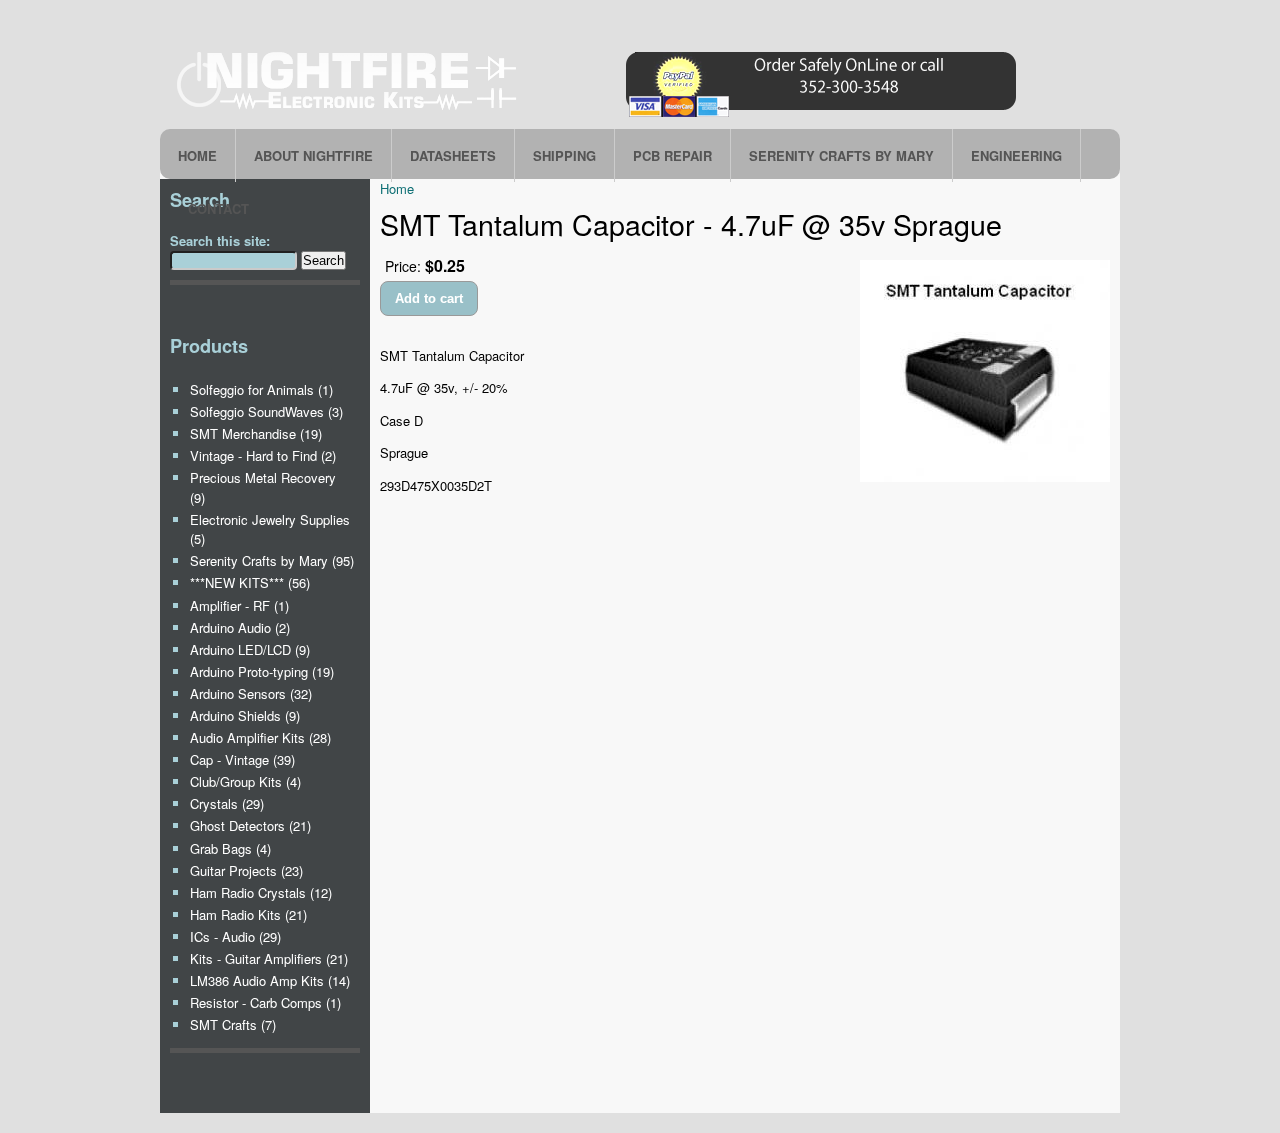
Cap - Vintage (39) (242, 759)
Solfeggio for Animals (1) (261, 389)
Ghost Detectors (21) (250, 825)
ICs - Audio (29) (235, 936)
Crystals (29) (227, 803)
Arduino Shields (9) (245, 715)
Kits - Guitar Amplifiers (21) (269, 958)
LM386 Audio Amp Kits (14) (270, 980)
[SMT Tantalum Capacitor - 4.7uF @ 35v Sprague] (985, 476)
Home (197, 155)
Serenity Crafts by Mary (841, 155)
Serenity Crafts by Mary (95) (272, 560)
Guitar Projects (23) (246, 870)
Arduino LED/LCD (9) (250, 649)
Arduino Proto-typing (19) (262, 671)
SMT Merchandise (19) (256, 433)
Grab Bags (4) (230, 848)
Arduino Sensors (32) (251, 693)
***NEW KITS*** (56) (250, 582)
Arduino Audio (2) (240, 627)
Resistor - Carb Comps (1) (265, 1002)
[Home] (600, 116)
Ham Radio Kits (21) (248, 914)
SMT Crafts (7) (233, 1024)
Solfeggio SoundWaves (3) (266, 411)
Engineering (1016, 155)
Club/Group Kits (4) (245, 781)
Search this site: (220, 240)
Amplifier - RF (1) (239, 605)
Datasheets (453, 155)
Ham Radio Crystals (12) (261, 892)
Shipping (564, 155)
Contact (218, 208)
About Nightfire (313, 155)
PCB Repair (672, 155)
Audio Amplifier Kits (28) (260, 737)
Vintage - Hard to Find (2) (263, 455)
